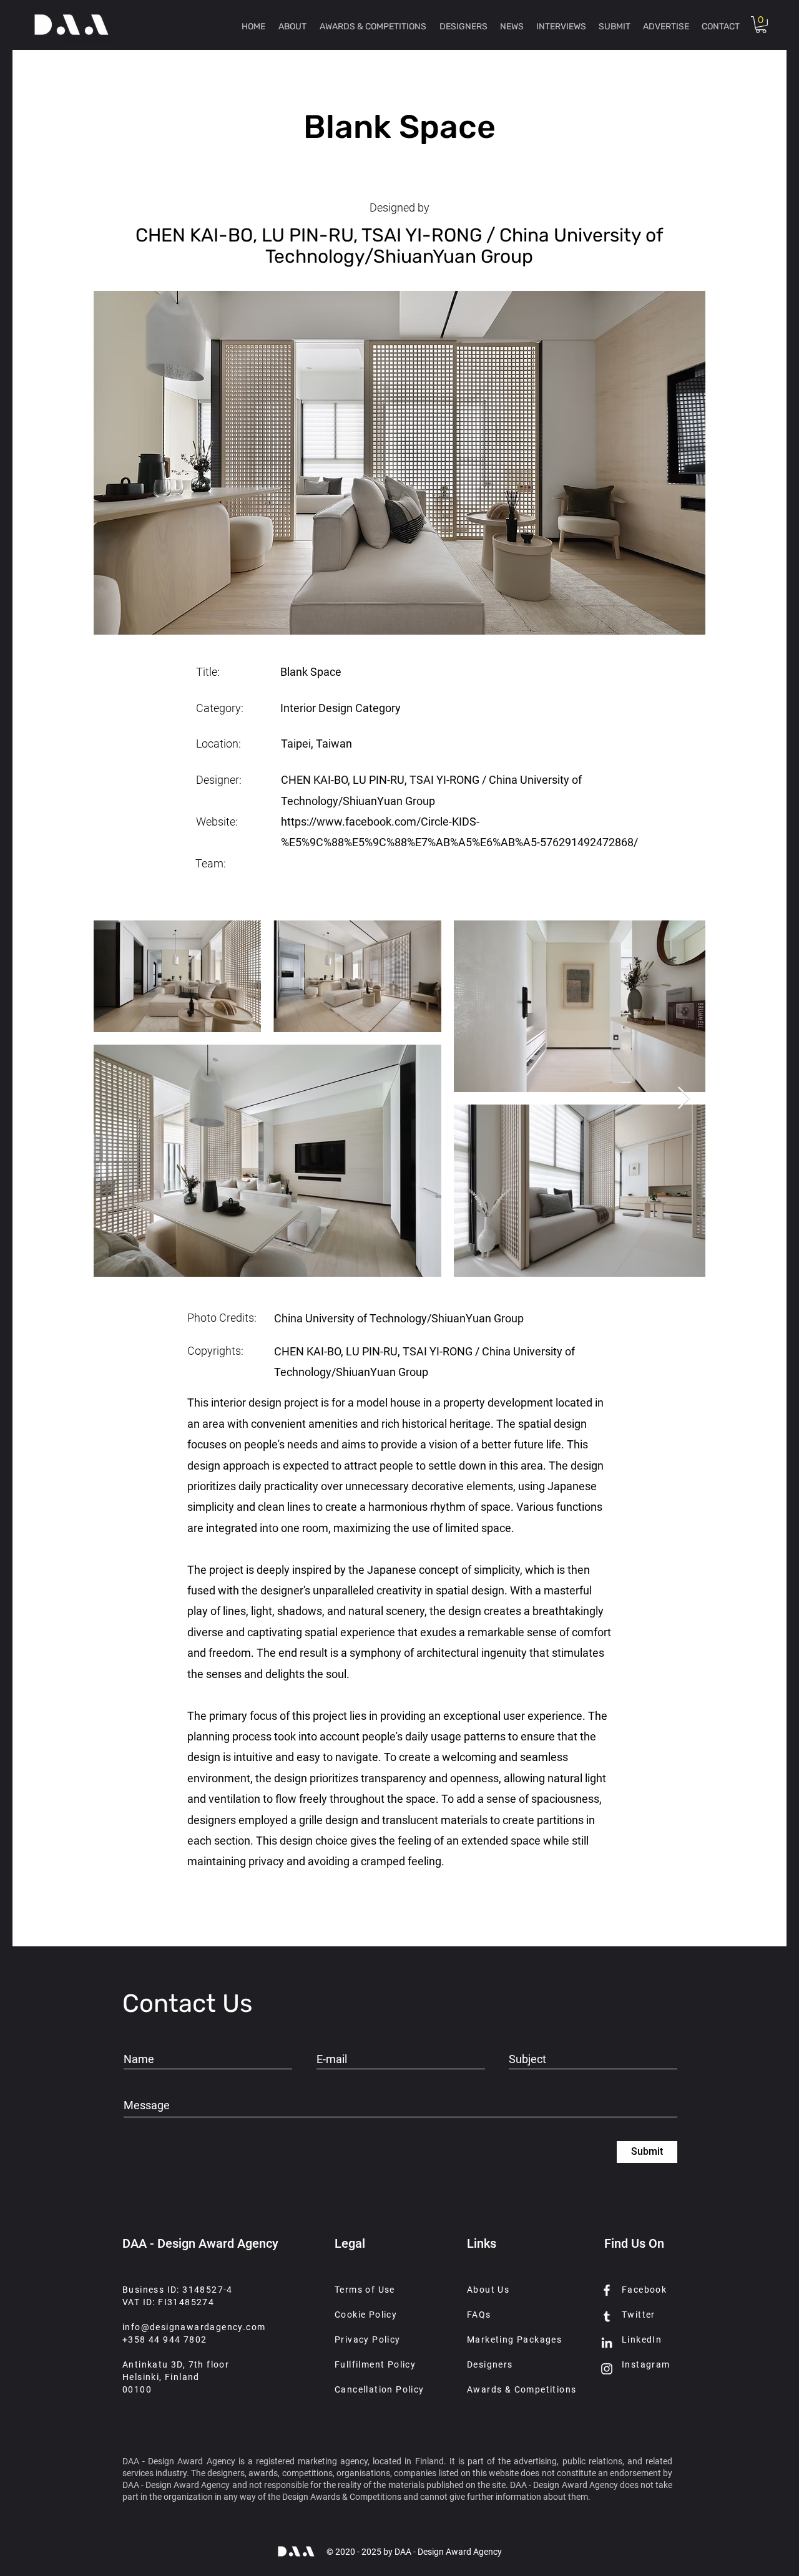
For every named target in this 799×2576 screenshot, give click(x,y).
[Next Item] (684, 1099)
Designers (490, 2364)
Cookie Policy (366, 2315)
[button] (761, 25)
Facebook (644, 2290)
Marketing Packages (514, 2339)
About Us (488, 2290)
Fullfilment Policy (375, 2364)
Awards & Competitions (522, 2389)
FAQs (479, 2315)
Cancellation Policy (380, 2389)
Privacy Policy (368, 2339)
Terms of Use (365, 2290)
